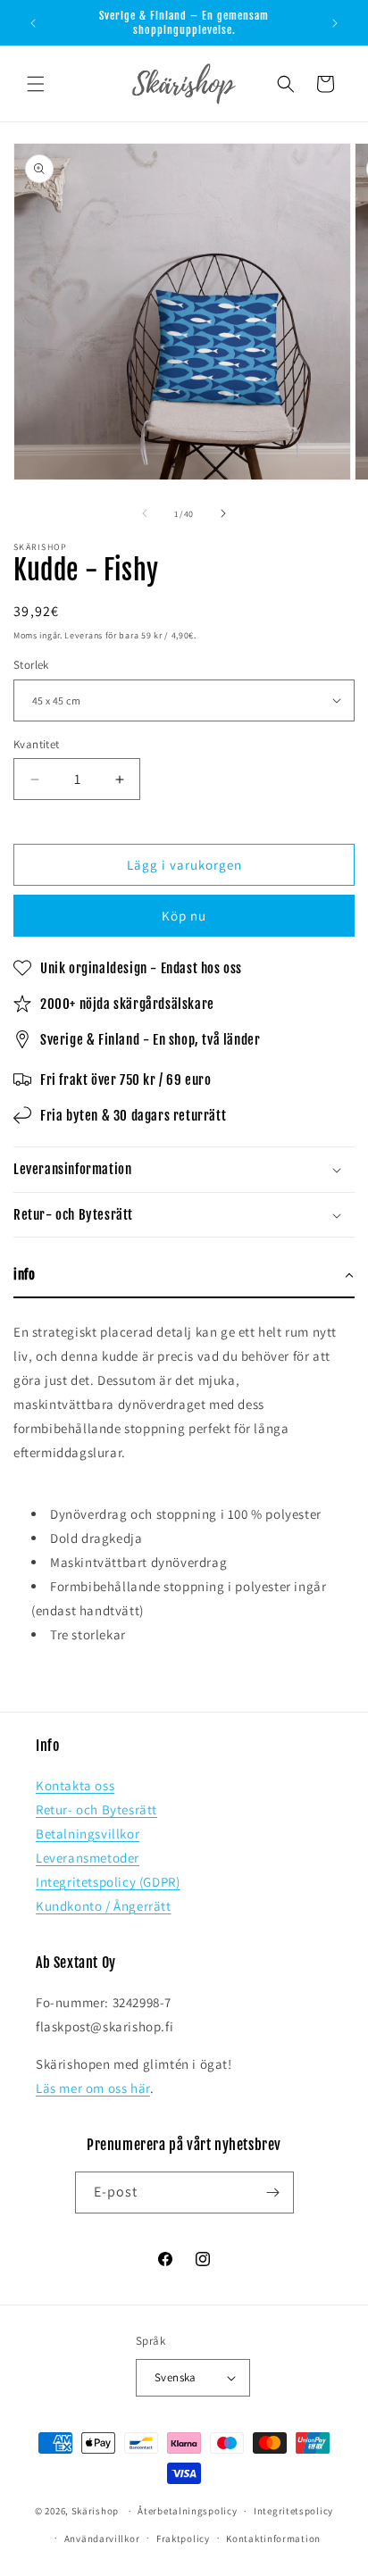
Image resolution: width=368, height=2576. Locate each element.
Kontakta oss (75, 1785)
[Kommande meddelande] (335, 23)
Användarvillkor (102, 2538)
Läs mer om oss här (93, 2088)
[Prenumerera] (273, 2193)
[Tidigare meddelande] (33, 23)
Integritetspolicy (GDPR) (108, 1882)
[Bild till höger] (223, 513)
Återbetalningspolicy (187, 2511)
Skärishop (95, 2511)
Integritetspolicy (293, 2511)
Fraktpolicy (183, 2538)
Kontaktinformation (273, 2538)
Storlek (31, 665)
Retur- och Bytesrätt (96, 1809)
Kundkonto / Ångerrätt (104, 1906)
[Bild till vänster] (145, 513)
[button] (36, 84)
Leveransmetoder (88, 1858)
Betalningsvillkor (88, 1834)
